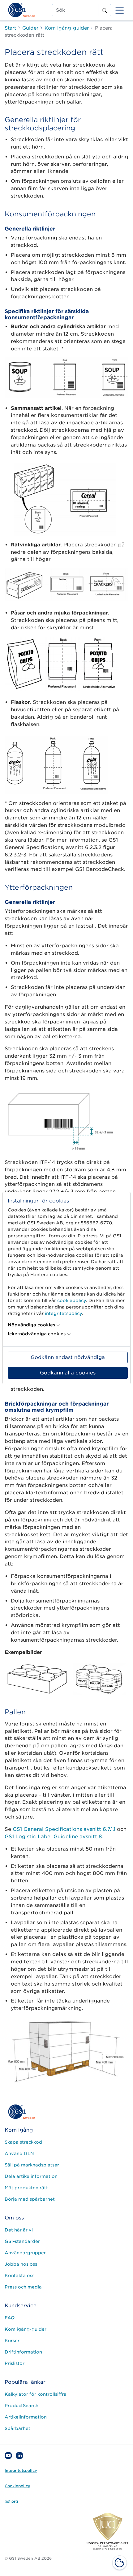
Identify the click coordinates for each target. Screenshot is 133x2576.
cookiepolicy (72, 1300)
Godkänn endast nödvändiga (68, 1357)
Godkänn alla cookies (68, 1373)
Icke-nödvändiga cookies (37, 1334)
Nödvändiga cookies (31, 1325)
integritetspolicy (63, 1313)
